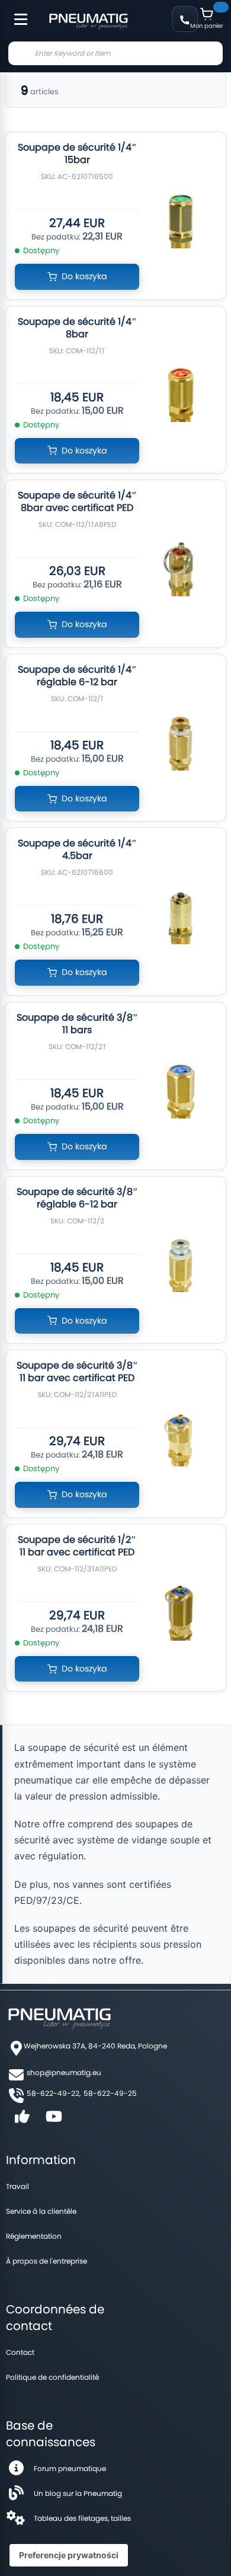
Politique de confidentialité (52, 2377)
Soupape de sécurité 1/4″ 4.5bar (77, 849)
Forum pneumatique (70, 2468)
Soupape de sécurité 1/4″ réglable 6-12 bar (77, 676)
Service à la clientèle (41, 2211)
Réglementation (34, 2236)
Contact (20, 2352)
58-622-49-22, (54, 2093)
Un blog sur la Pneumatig (78, 2493)
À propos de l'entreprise (46, 2261)
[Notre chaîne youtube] (54, 2120)
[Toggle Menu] (15, 13)
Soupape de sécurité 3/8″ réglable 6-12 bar (77, 1198)
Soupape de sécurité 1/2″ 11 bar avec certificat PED (77, 1546)
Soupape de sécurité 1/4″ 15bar (77, 154)
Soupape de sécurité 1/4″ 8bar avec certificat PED (77, 501)
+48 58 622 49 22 (185, 19)
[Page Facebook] (22, 2120)
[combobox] (115, 53)
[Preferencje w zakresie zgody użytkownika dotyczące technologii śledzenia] (69, 2555)
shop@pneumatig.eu (64, 2072)
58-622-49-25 (110, 2093)
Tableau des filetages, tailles (82, 2518)
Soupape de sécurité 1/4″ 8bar (77, 328)
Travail (17, 2186)
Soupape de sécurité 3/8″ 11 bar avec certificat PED (77, 1372)
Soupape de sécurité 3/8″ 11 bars (77, 1024)
